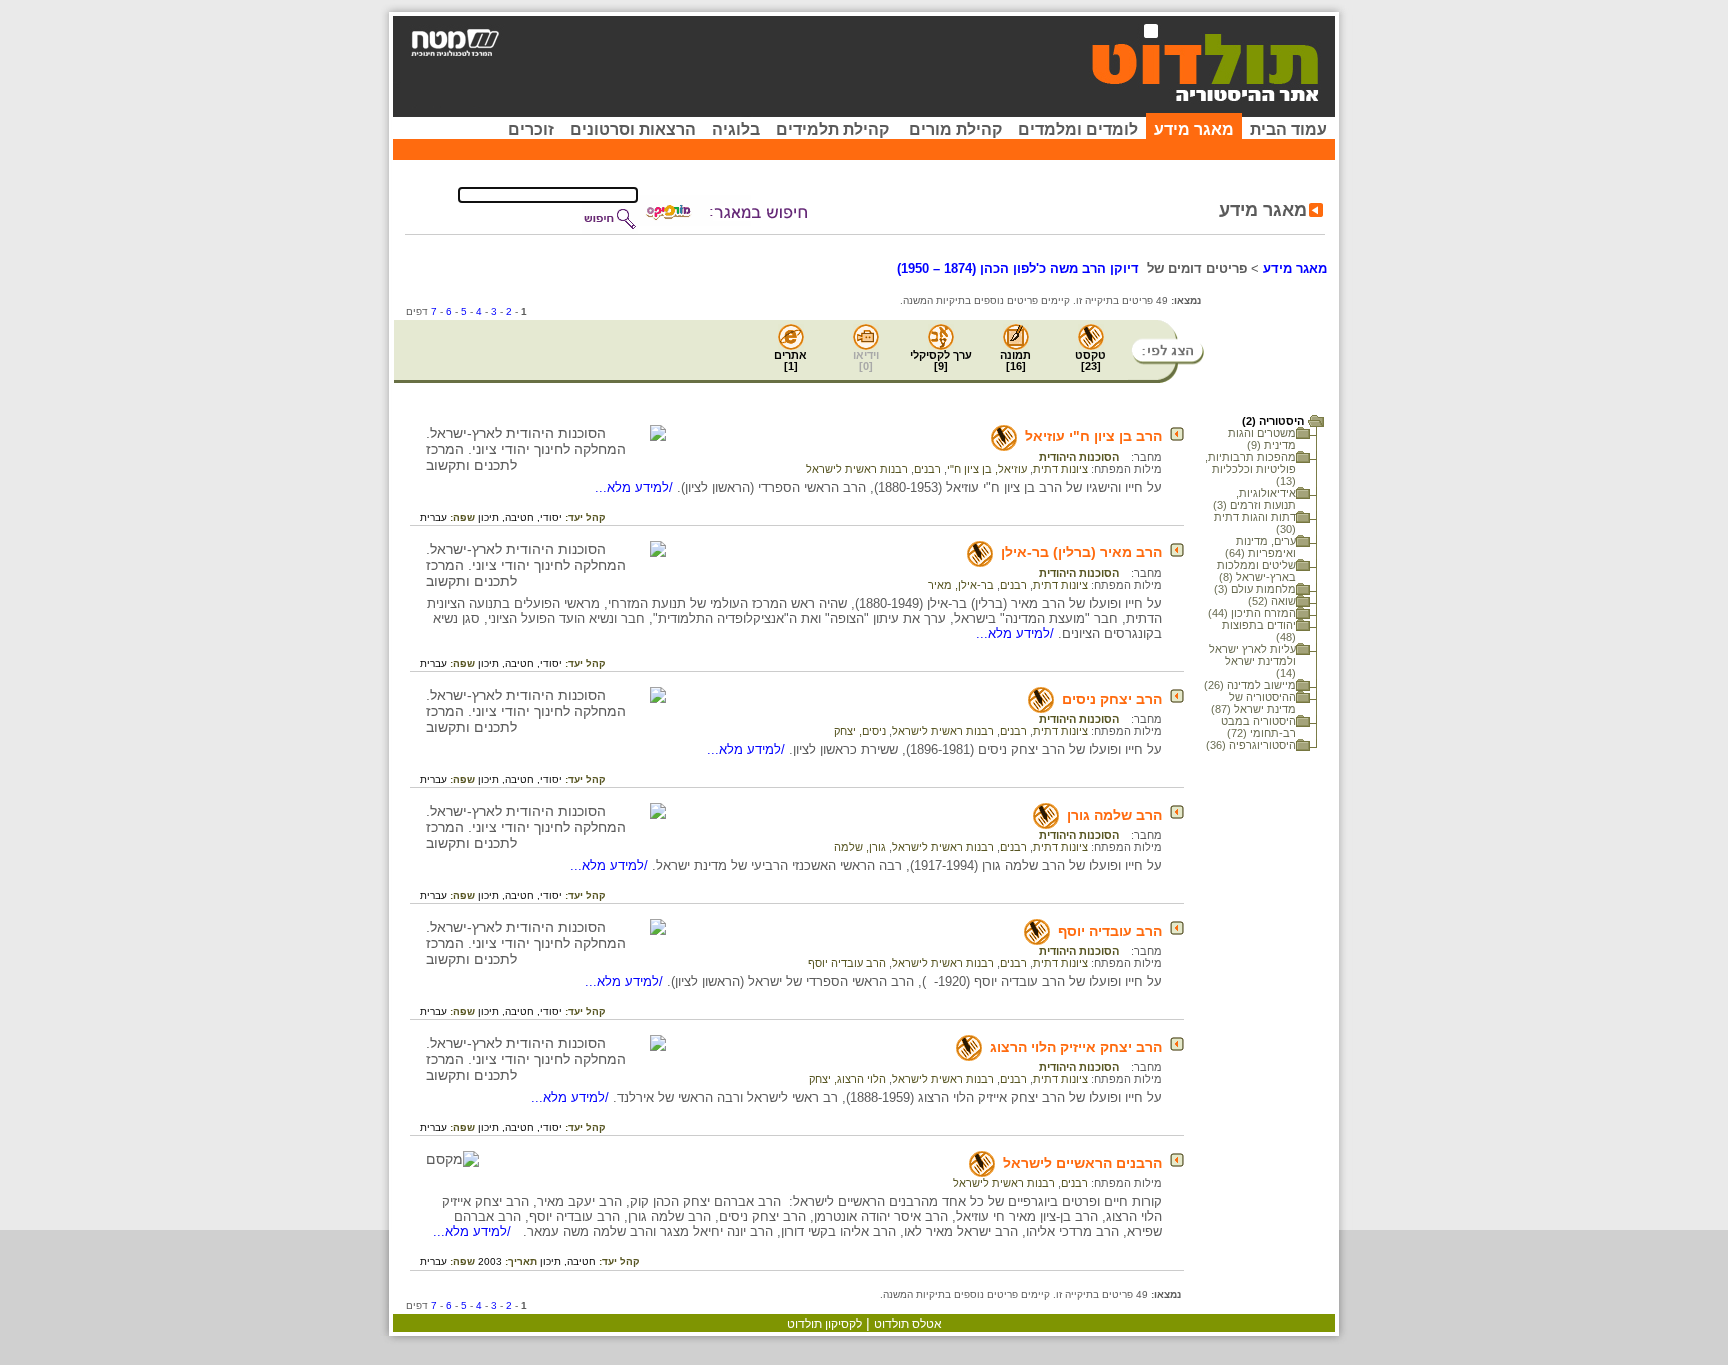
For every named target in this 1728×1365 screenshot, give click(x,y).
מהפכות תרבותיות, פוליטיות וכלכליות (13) (1250, 469)
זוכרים (531, 129)
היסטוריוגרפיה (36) (1251, 745)
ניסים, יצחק (860, 731)
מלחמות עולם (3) (1255, 589)
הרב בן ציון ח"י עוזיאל (1093, 436)
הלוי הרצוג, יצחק (847, 1079)
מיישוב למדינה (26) (1250, 685)
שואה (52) (1272, 601)
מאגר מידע (1194, 129)
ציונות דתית (1060, 469)
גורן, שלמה (860, 847)
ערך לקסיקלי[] (941, 360)
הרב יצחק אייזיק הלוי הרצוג (1076, 1047)
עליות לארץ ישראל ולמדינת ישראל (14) (1252, 661)
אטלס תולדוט (908, 1324)
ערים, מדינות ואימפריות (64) (1260, 547)
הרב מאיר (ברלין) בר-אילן (1081, 552)
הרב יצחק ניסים (1112, 699)
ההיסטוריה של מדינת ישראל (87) (1253, 703)
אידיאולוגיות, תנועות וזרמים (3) (1254, 499)
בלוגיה (736, 129)
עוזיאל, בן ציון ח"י (987, 469)
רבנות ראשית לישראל (857, 469)
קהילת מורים (955, 129)
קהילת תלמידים (832, 129)
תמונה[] (1015, 360)
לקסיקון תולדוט (824, 1324)
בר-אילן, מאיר (961, 585)
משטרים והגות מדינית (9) (1262, 439)
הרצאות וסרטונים (633, 129)
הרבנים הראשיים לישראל (1082, 1163)
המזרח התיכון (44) (1252, 613)
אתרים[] (790, 360)
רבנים (927, 469)
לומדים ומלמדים (1078, 129)
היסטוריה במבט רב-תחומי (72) (1258, 727)
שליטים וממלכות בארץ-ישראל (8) (1256, 571)
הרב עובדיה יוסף (1110, 931)
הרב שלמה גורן (1114, 815)
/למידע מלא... (636, 487)
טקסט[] (1090, 360)
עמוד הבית (1288, 129)
